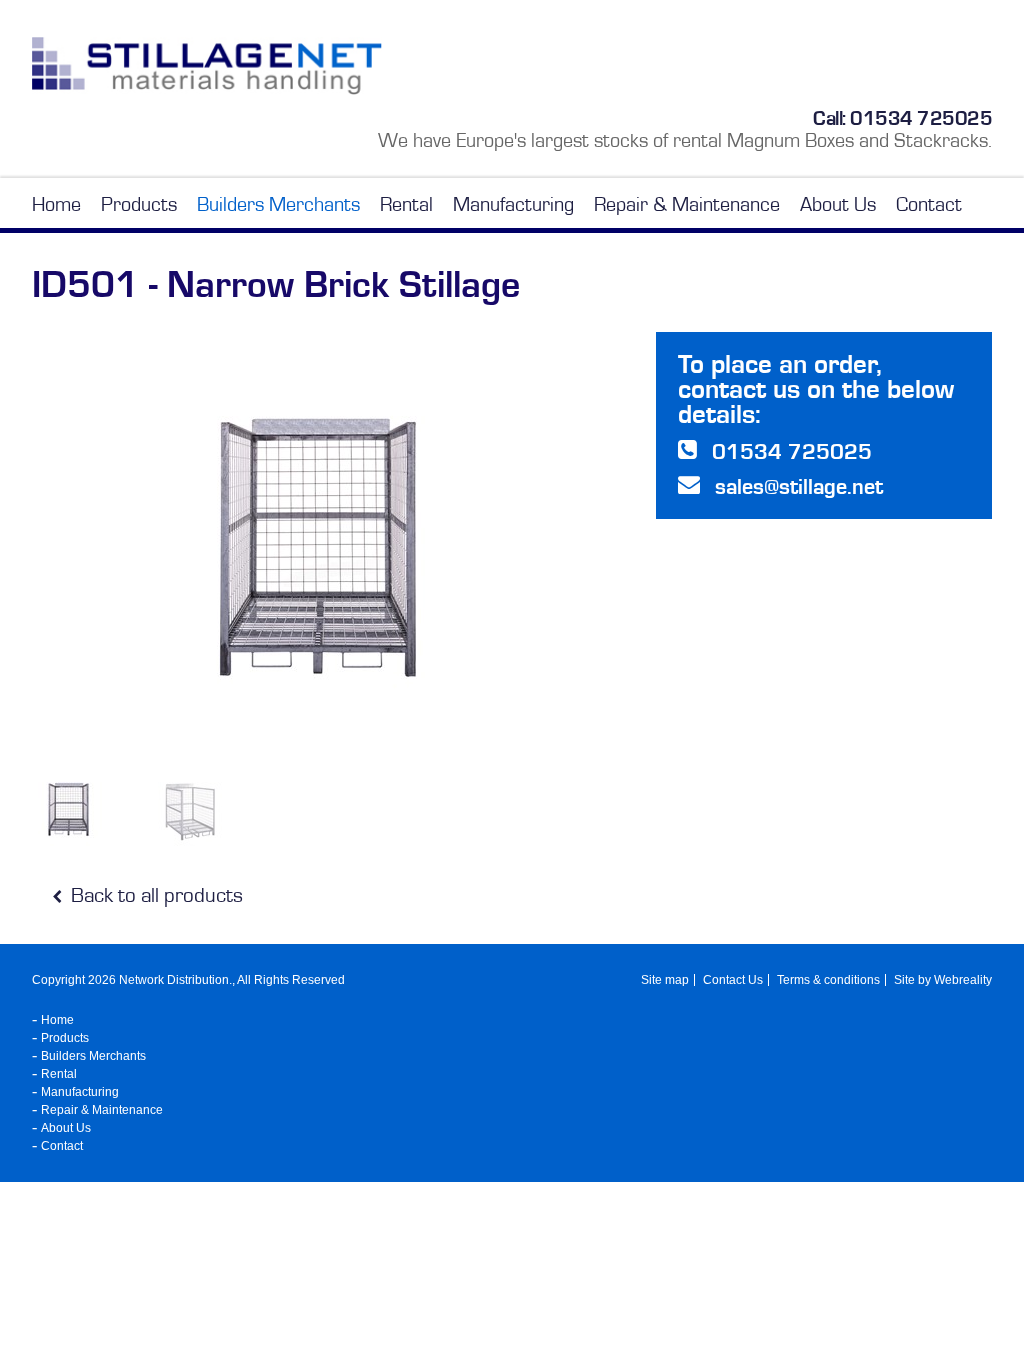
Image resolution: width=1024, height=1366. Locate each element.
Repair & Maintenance (687, 204)
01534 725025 (921, 118)
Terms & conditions (828, 980)
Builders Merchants (278, 204)
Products (139, 204)
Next (608, 548)
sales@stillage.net (799, 486)
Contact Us (733, 980)
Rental (406, 204)
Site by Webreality (943, 980)
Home (56, 204)
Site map (665, 980)
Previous (41, 548)
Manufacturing (513, 204)
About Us (838, 204)
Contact (929, 204)
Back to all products (154, 895)
